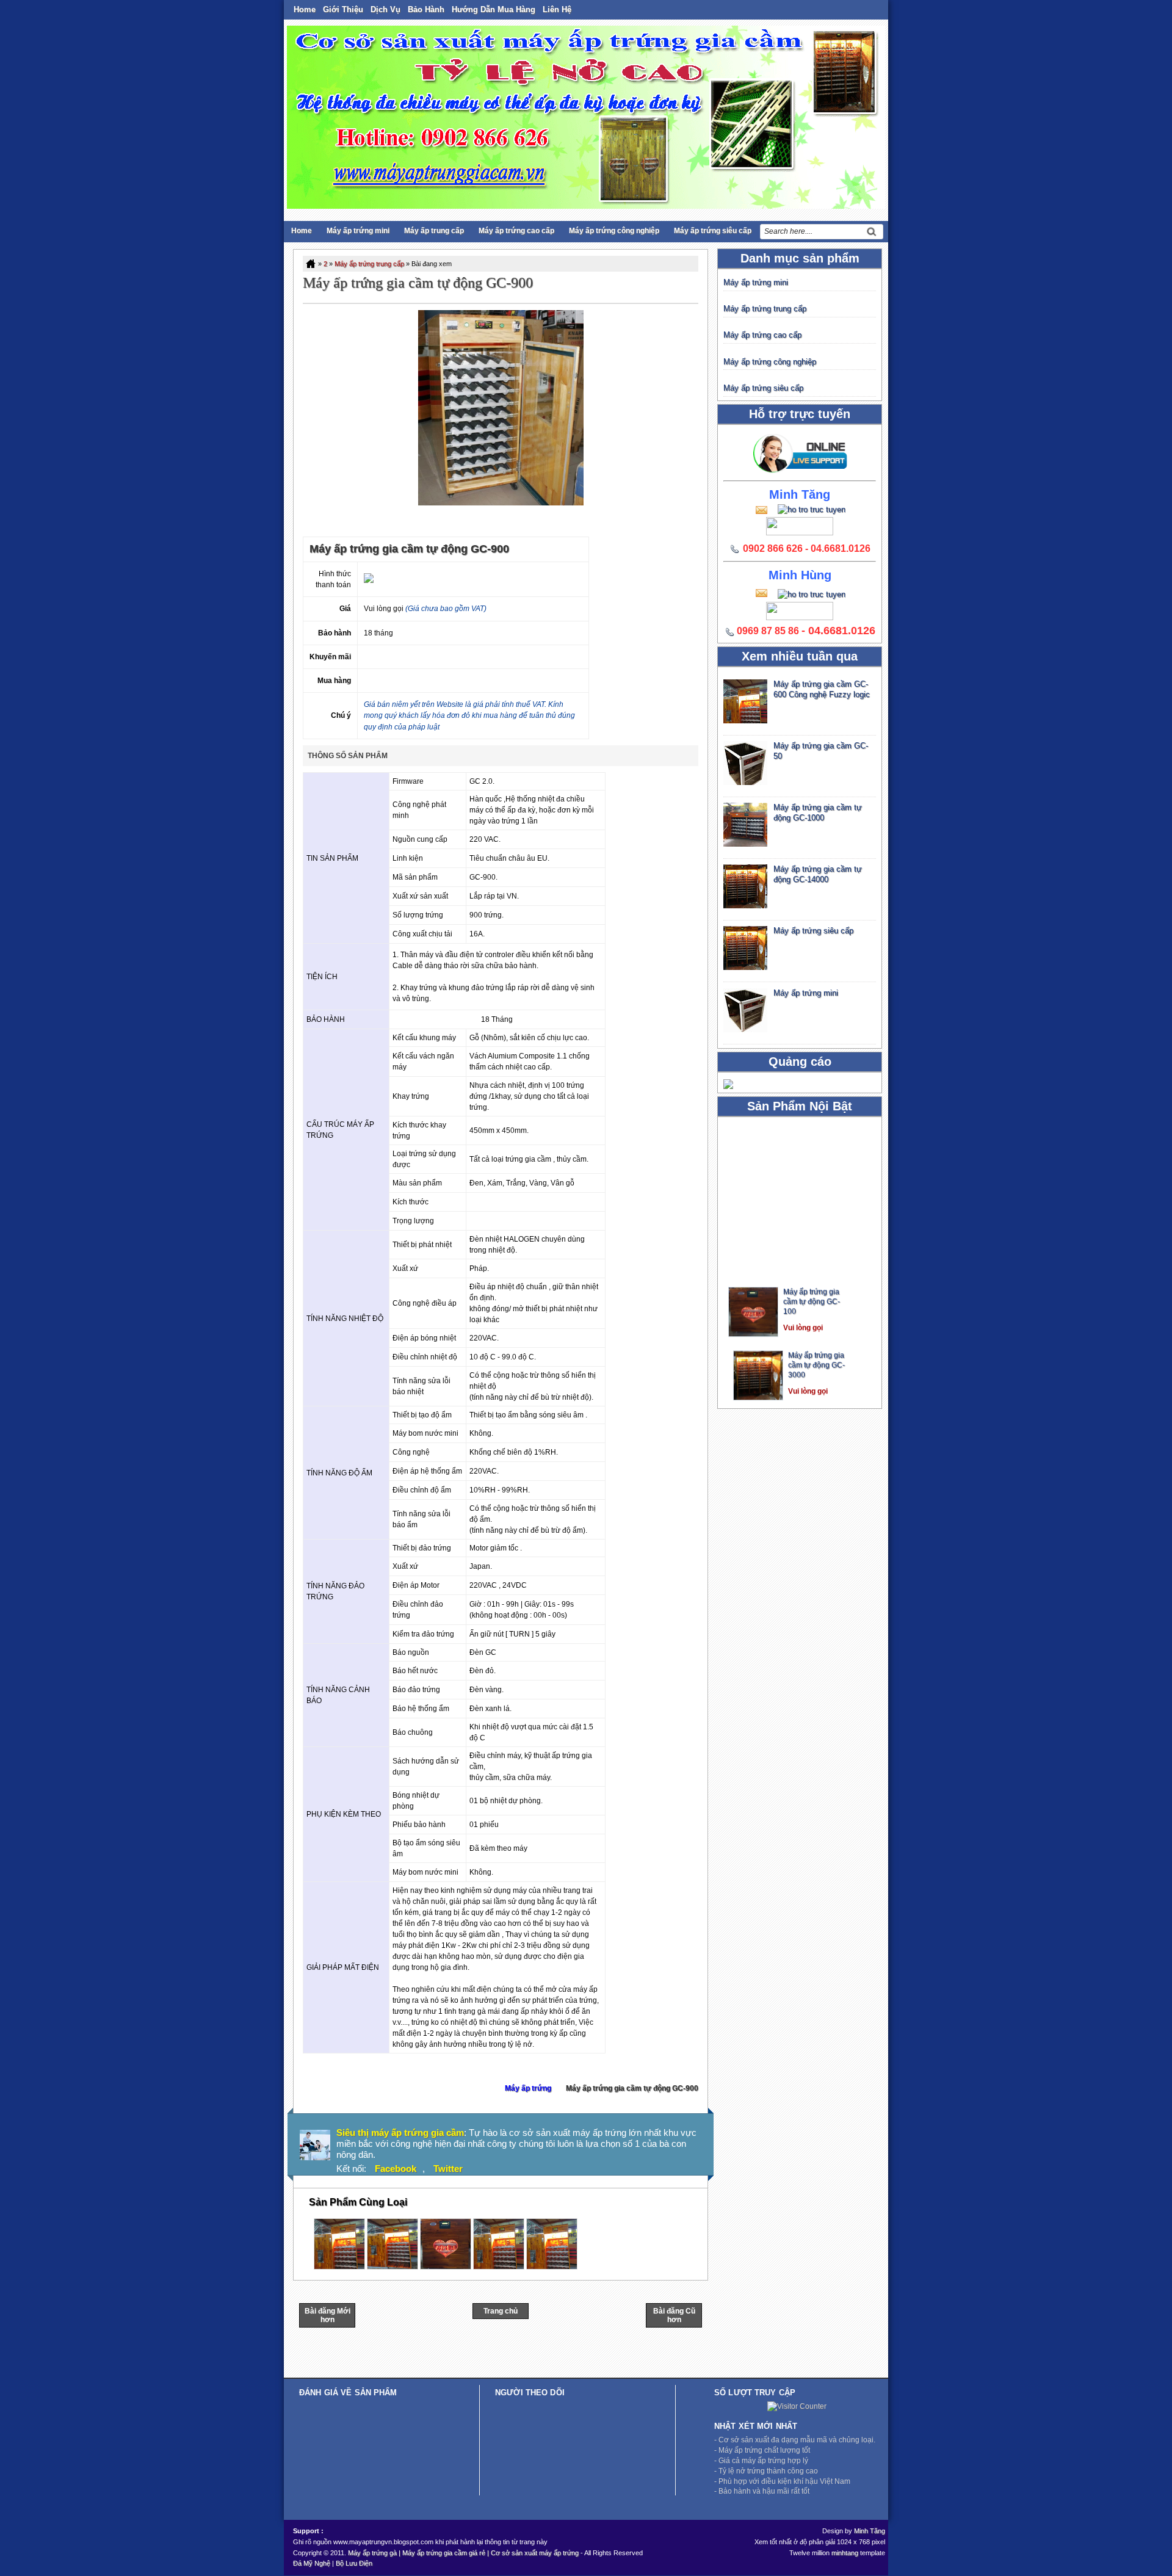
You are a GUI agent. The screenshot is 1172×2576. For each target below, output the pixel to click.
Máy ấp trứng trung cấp (369, 264)
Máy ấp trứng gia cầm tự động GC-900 (418, 283)
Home (305, 9)
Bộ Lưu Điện (354, 2563)
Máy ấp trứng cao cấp (516, 231)
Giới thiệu (343, 9)
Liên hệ (557, 9)
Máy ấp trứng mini (358, 231)
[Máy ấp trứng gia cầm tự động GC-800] (499, 2267)
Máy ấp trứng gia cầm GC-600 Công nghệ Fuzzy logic (822, 689)
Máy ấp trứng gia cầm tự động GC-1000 (818, 812)
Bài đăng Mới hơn (327, 2315)
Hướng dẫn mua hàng (494, 9)
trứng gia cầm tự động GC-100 (812, 1272)
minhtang (845, 2553)
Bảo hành (426, 9)
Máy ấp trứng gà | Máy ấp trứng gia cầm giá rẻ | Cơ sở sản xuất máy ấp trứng (463, 2553)
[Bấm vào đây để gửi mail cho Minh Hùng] (761, 592)
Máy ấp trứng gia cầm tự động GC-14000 (818, 874)
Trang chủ (501, 2311)
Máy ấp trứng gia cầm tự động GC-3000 (816, 1336)
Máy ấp (796, 1262)
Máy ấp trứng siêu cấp (713, 231)
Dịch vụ (385, 9)
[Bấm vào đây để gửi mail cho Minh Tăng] (761, 509)
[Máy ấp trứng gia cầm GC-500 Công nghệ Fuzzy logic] (552, 2267)
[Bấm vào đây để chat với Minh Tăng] (808, 509)
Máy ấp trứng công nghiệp (614, 231)
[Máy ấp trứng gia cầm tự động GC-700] (446, 2267)
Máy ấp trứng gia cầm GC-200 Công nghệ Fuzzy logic (819, 1398)
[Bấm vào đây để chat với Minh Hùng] (808, 594)
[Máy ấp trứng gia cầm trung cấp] (392, 2267)
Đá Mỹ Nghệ (312, 2563)
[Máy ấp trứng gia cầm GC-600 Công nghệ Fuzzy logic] (339, 2267)
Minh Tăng (870, 2531)
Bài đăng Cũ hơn (674, 2315)
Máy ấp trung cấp (434, 231)
